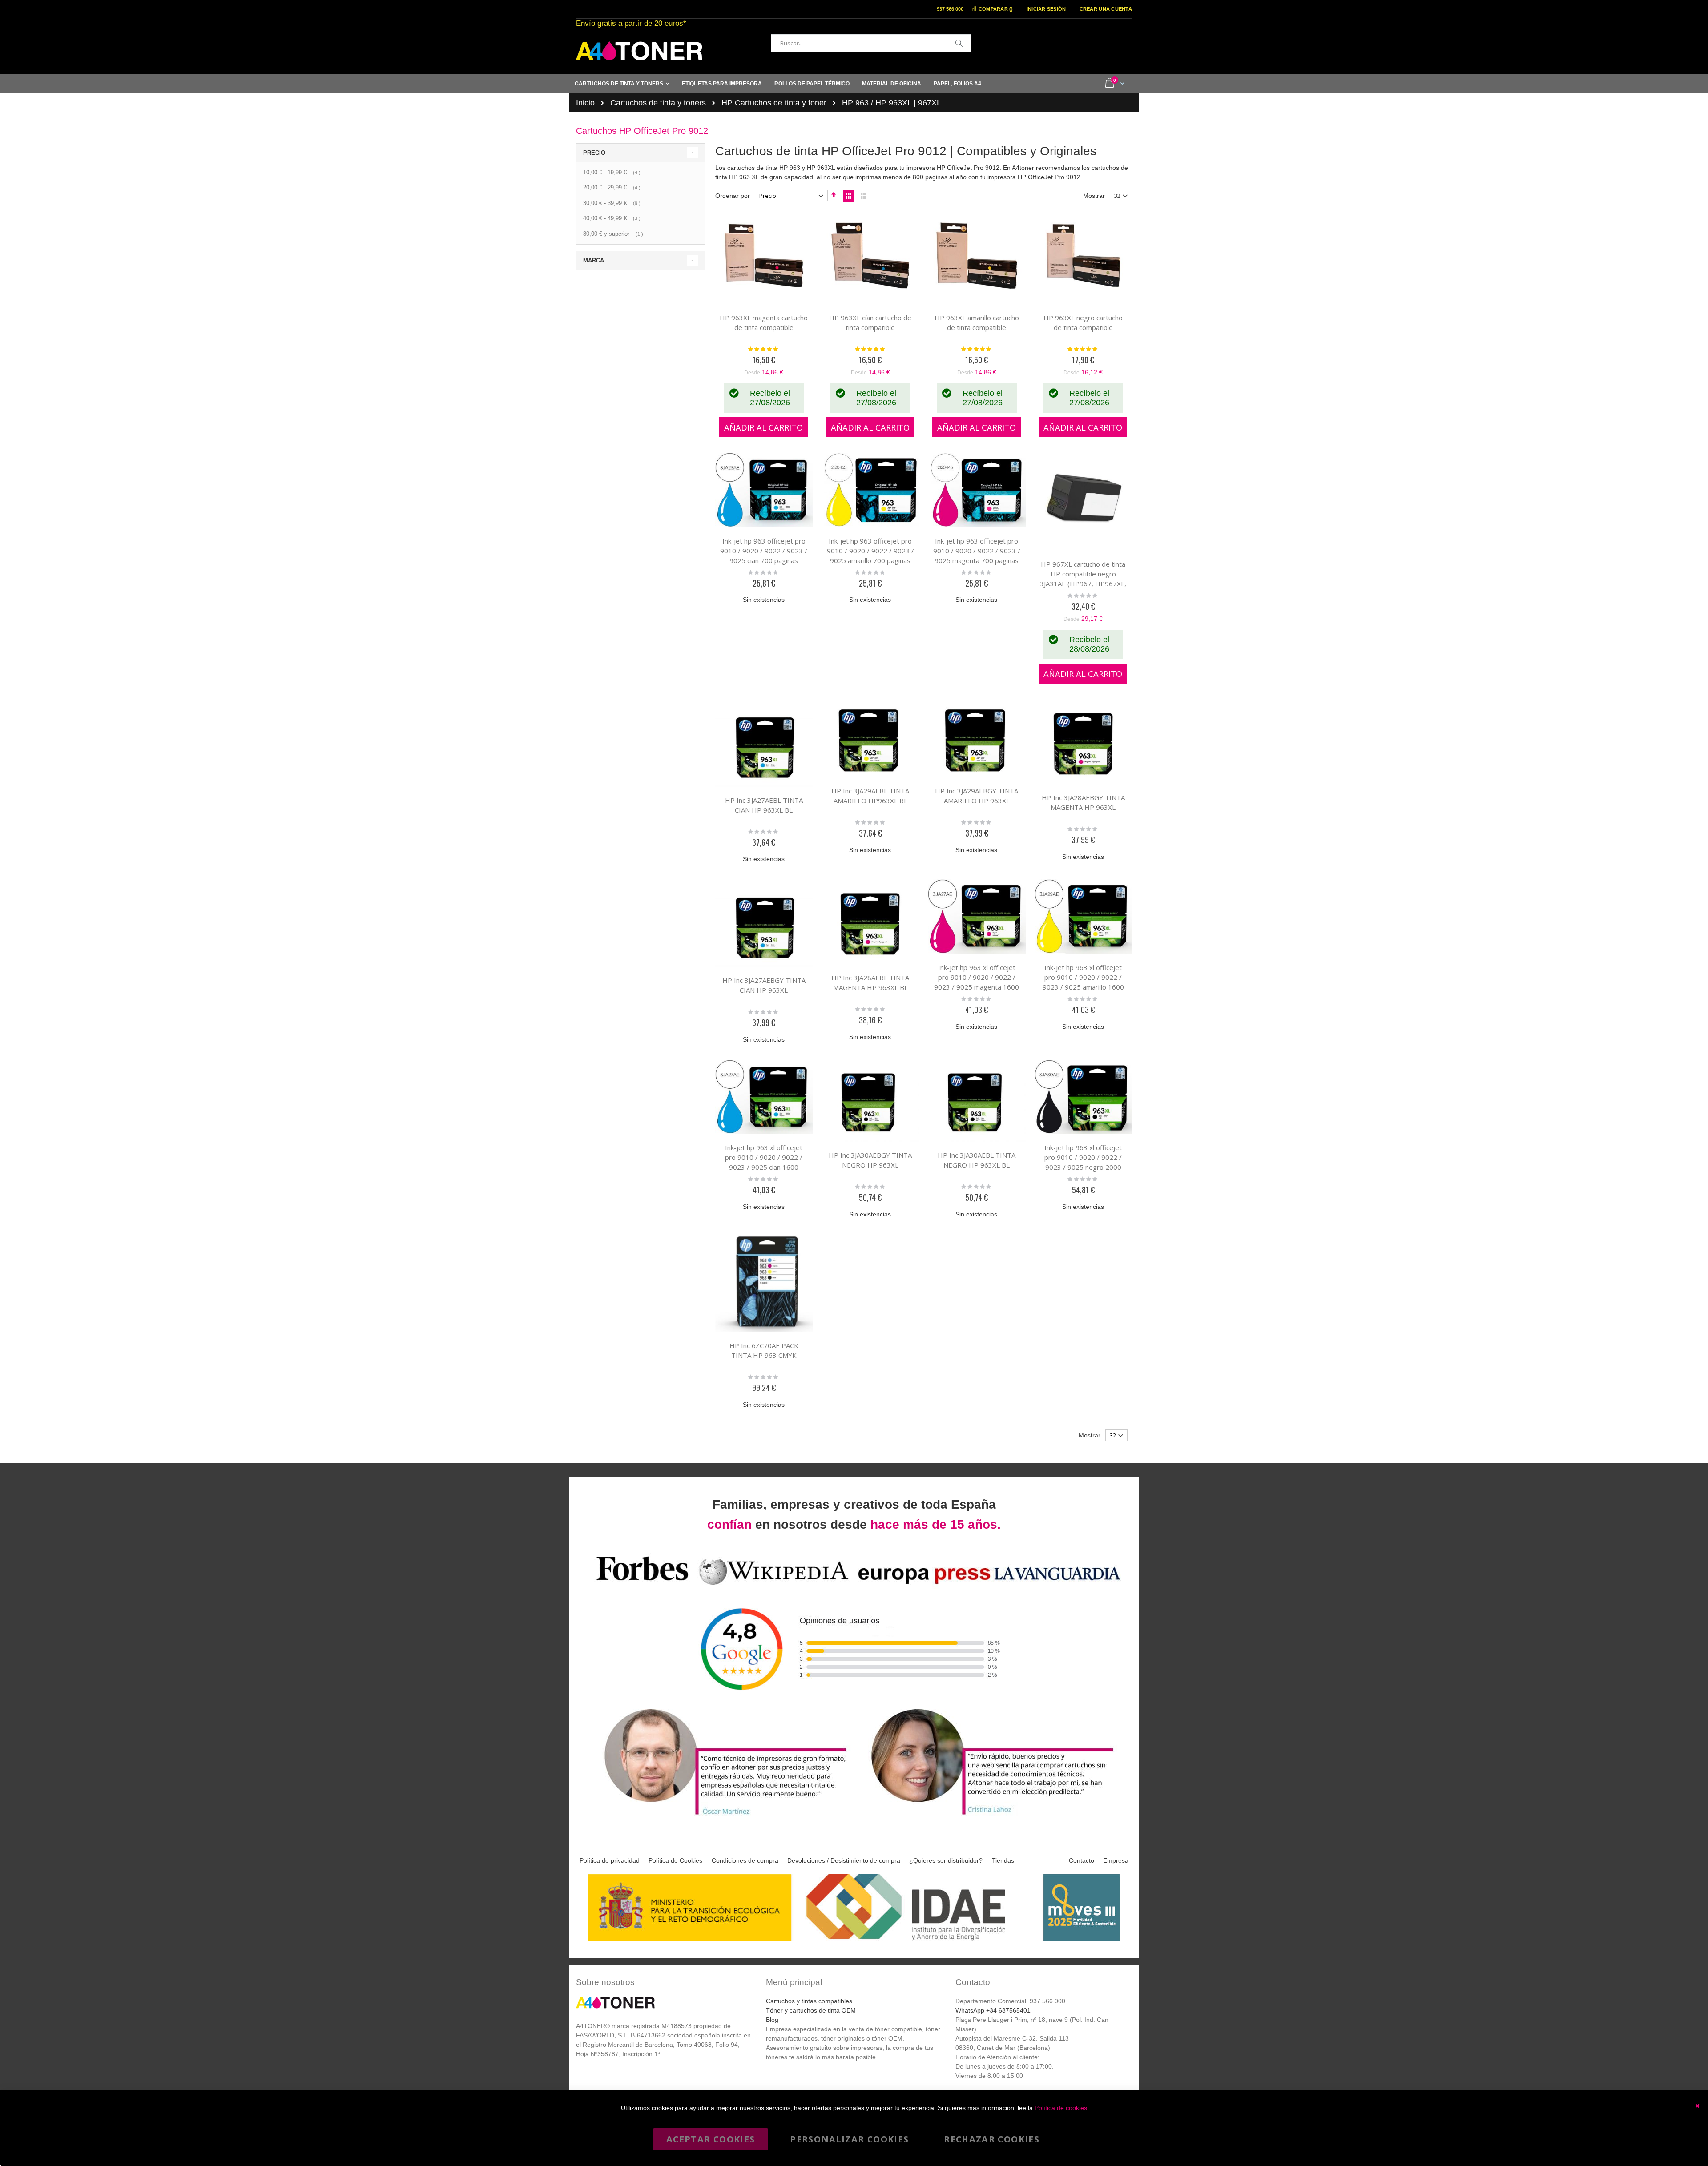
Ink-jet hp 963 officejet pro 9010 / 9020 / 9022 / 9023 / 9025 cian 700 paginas (764, 551)
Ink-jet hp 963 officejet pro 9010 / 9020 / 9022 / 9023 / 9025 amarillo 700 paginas (870, 551)
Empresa (1116, 1860)
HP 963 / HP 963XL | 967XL (892, 103)
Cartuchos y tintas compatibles (809, 2001)
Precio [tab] (594, 153)
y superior (614, 234)
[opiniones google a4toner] (854, 1586)
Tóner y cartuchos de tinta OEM (811, 2010)
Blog (772, 2020)
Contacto (1082, 1860)
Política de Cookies (675, 1860)
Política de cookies (1061, 2108)
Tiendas (1003, 1860)
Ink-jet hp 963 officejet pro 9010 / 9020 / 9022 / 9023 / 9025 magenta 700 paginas (977, 551)
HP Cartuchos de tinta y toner (774, 103)
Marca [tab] (594, 260)
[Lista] (863, 196)
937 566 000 (950, 9)
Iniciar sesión (1046, 9)
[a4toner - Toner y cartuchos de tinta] (639, 51)
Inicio (585, 103)
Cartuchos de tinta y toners (658, 103)
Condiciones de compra (745, 1860)
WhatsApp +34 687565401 (993, 2010)
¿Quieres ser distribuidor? (946, 1860)
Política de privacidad (610, 1860)
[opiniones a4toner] (721, 1816)
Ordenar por (733, 196)
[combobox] (871, 43)
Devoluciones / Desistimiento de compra (844, 1860)
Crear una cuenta (1106, 9)
